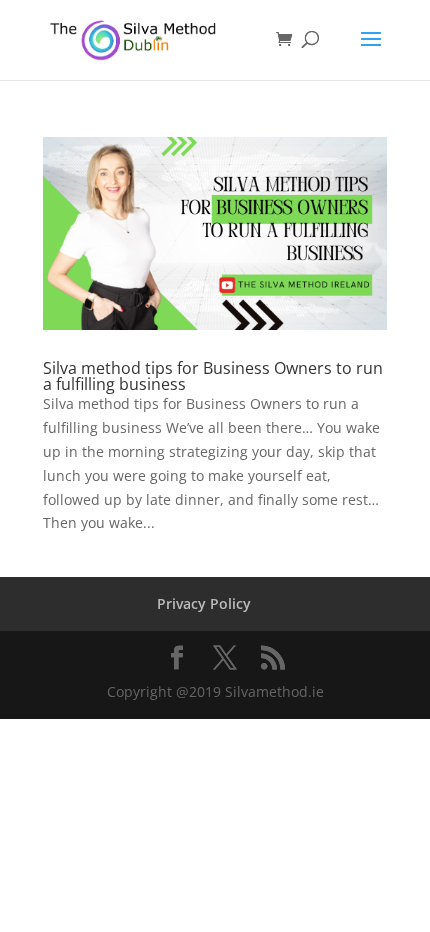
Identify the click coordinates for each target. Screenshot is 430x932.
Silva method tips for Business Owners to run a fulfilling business (213, 376)
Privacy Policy (204, 603)
